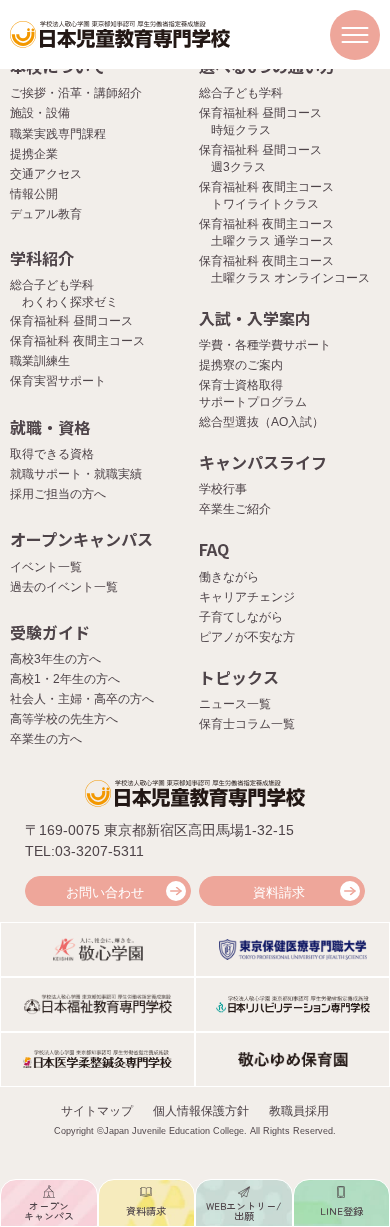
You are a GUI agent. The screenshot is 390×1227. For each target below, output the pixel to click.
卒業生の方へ (46, 739)
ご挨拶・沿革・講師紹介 (76, 93)
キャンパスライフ (263, 462)
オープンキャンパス (81, 539)
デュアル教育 (46, 214)
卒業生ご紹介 (235, 509)
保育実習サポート (58, 381)
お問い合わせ (105, 892)
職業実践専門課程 (58, 134)
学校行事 (223, 489)
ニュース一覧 (235, 704)
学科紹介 (42, 258)
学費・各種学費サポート (265, 345)
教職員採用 (299, 1111)
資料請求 (279, 892)
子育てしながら (241, 617)
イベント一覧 (46, 567)
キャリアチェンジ (247, 597)
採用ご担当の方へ (58, 494)
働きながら (229, 577)
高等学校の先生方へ (64, 719)
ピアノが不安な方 (247, 637)
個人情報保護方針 (201, 1111)
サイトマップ (97, 1111)
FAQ (214, 549)
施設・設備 (40, 113)
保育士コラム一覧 (247, 724)
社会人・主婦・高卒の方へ (82, 699)
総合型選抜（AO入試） (261, 422)
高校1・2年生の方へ (65, 679)
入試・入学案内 (255, 318)
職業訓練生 (40, 361)
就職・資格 (50, 427)
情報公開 (34, 194)
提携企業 (34, 154)
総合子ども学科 (241, 93)
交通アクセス (46, 174)
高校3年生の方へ (55, 659)
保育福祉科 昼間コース (71, 321)
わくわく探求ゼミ (70, 302)
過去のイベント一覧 (64, 587)
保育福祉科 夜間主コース (77, 341)
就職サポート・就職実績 (76, 474)
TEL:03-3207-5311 (84, 851)
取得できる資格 (52, 454)
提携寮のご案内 (241, 365)
